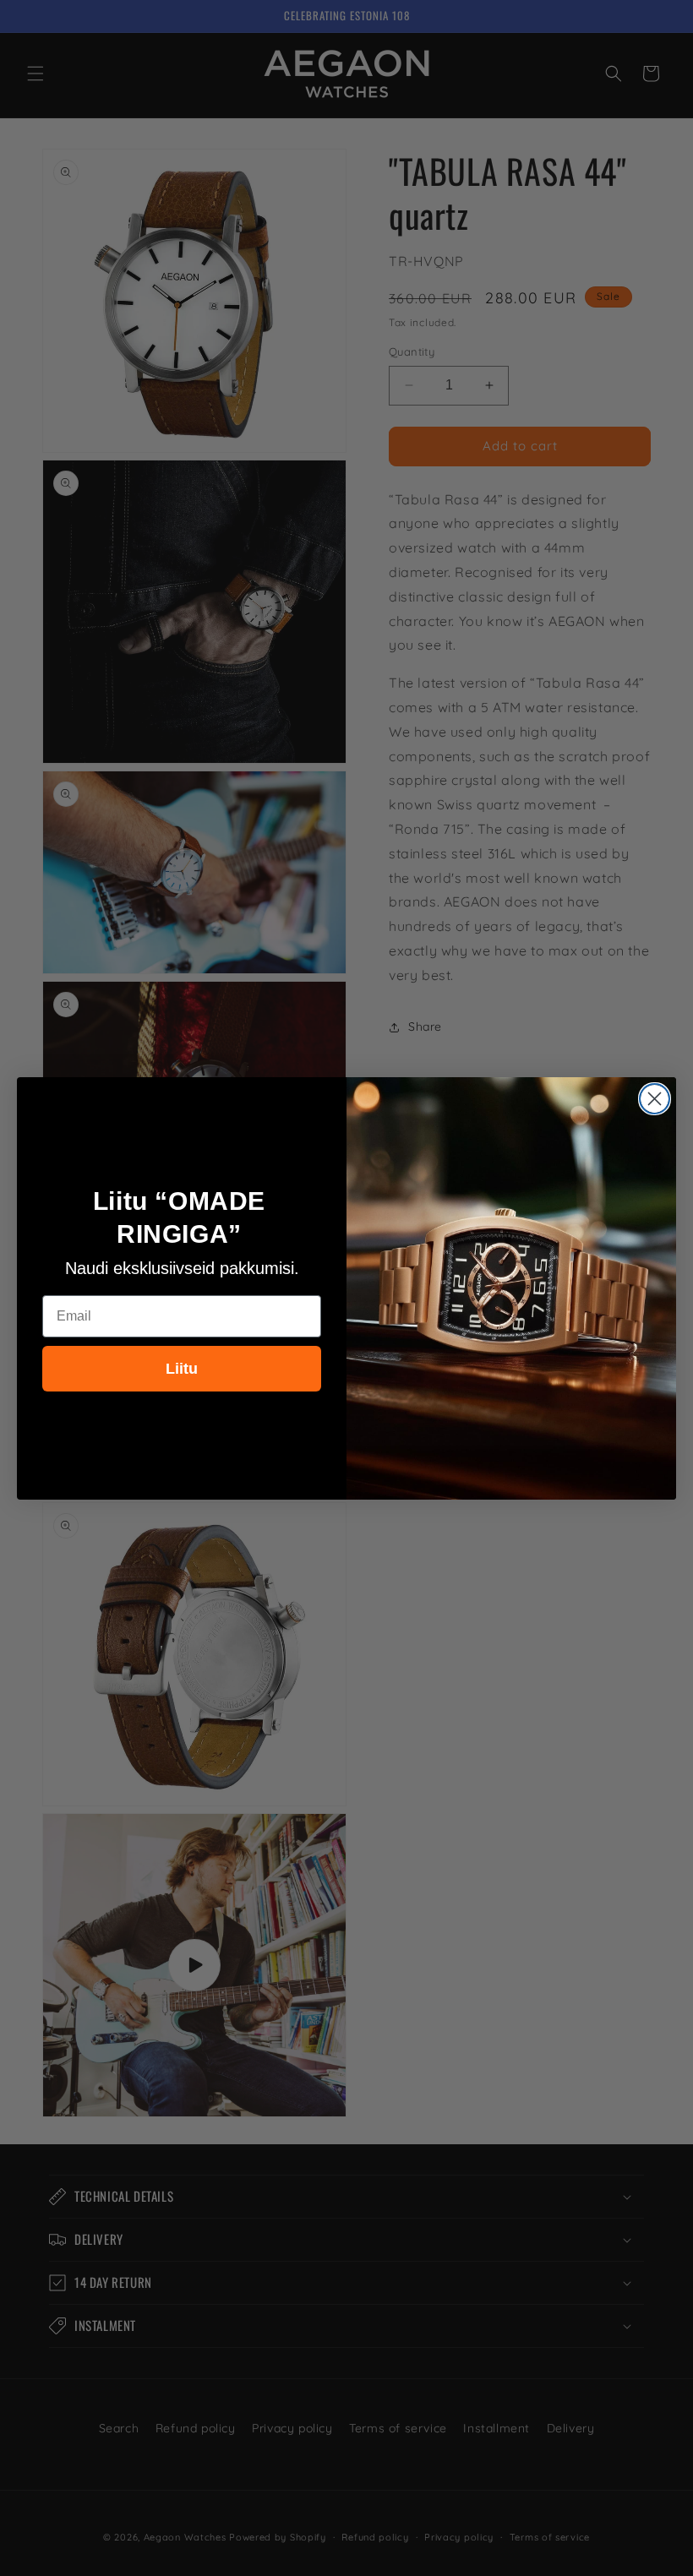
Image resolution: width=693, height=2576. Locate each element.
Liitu (182, 1369)
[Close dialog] (655, 1099)
